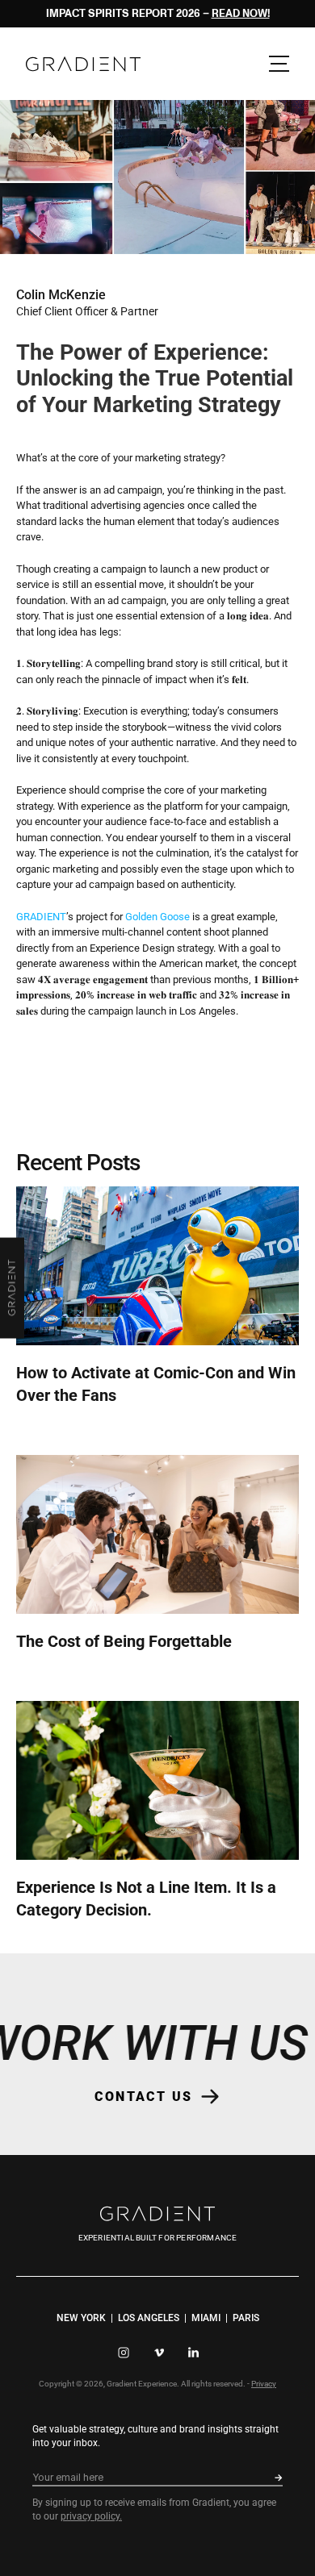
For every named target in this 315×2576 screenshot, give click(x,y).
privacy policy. (91, 2516)
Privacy (264, 2384)
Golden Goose (157, 917)
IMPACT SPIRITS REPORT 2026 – (158, 13)
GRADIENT (41, 917)
